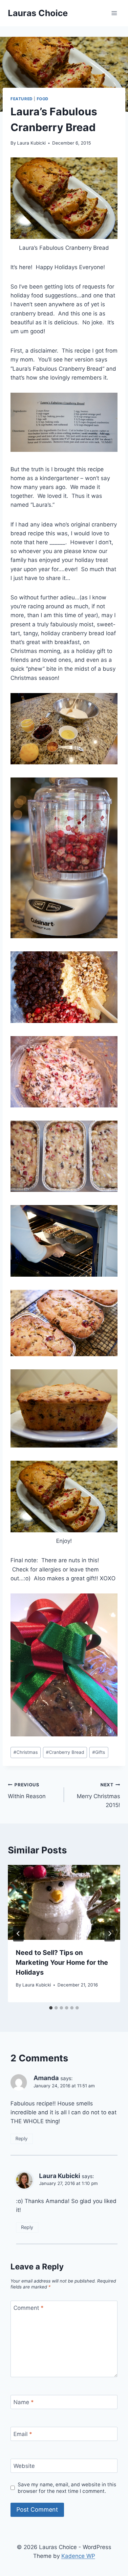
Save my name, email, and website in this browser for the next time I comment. (67, 2488)
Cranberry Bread (65, 1752)
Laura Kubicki (31, 143)
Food (43, 99)
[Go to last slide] (18, 1934)
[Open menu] (114, 13)
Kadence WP (78, 2556)
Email (23, 2434)
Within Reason (27, 1791)
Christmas (26, 1752)
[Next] (110, 1934)
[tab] (51, 2008)
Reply (21, 2138)
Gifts (99, 1752)
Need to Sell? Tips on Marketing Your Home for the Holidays (62, 1962)
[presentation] (64, 1902)
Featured (22, 99)
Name (24, 2402)
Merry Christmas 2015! (98, 1795)
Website (24, 2466)
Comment (29, 2308)
